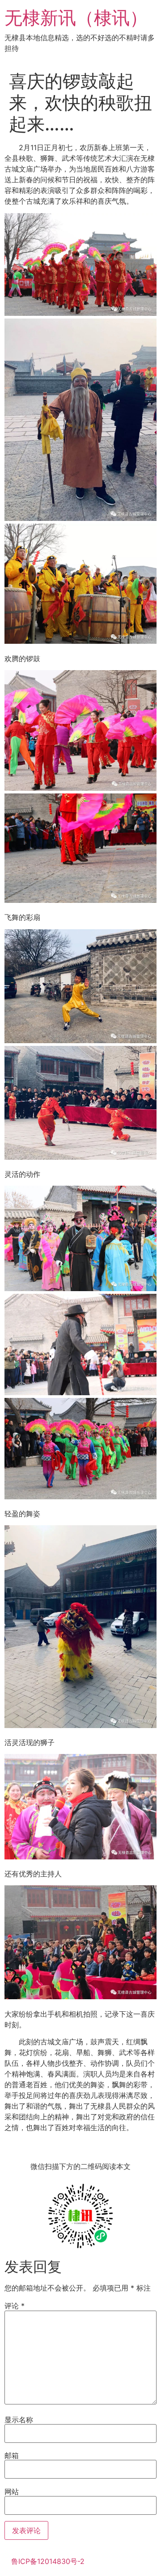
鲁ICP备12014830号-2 (48, 2561)
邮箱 (12, 2455)
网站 (12, 2492)
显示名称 (19, 2420)
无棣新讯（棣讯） (76, 18)
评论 (15, 2306)
